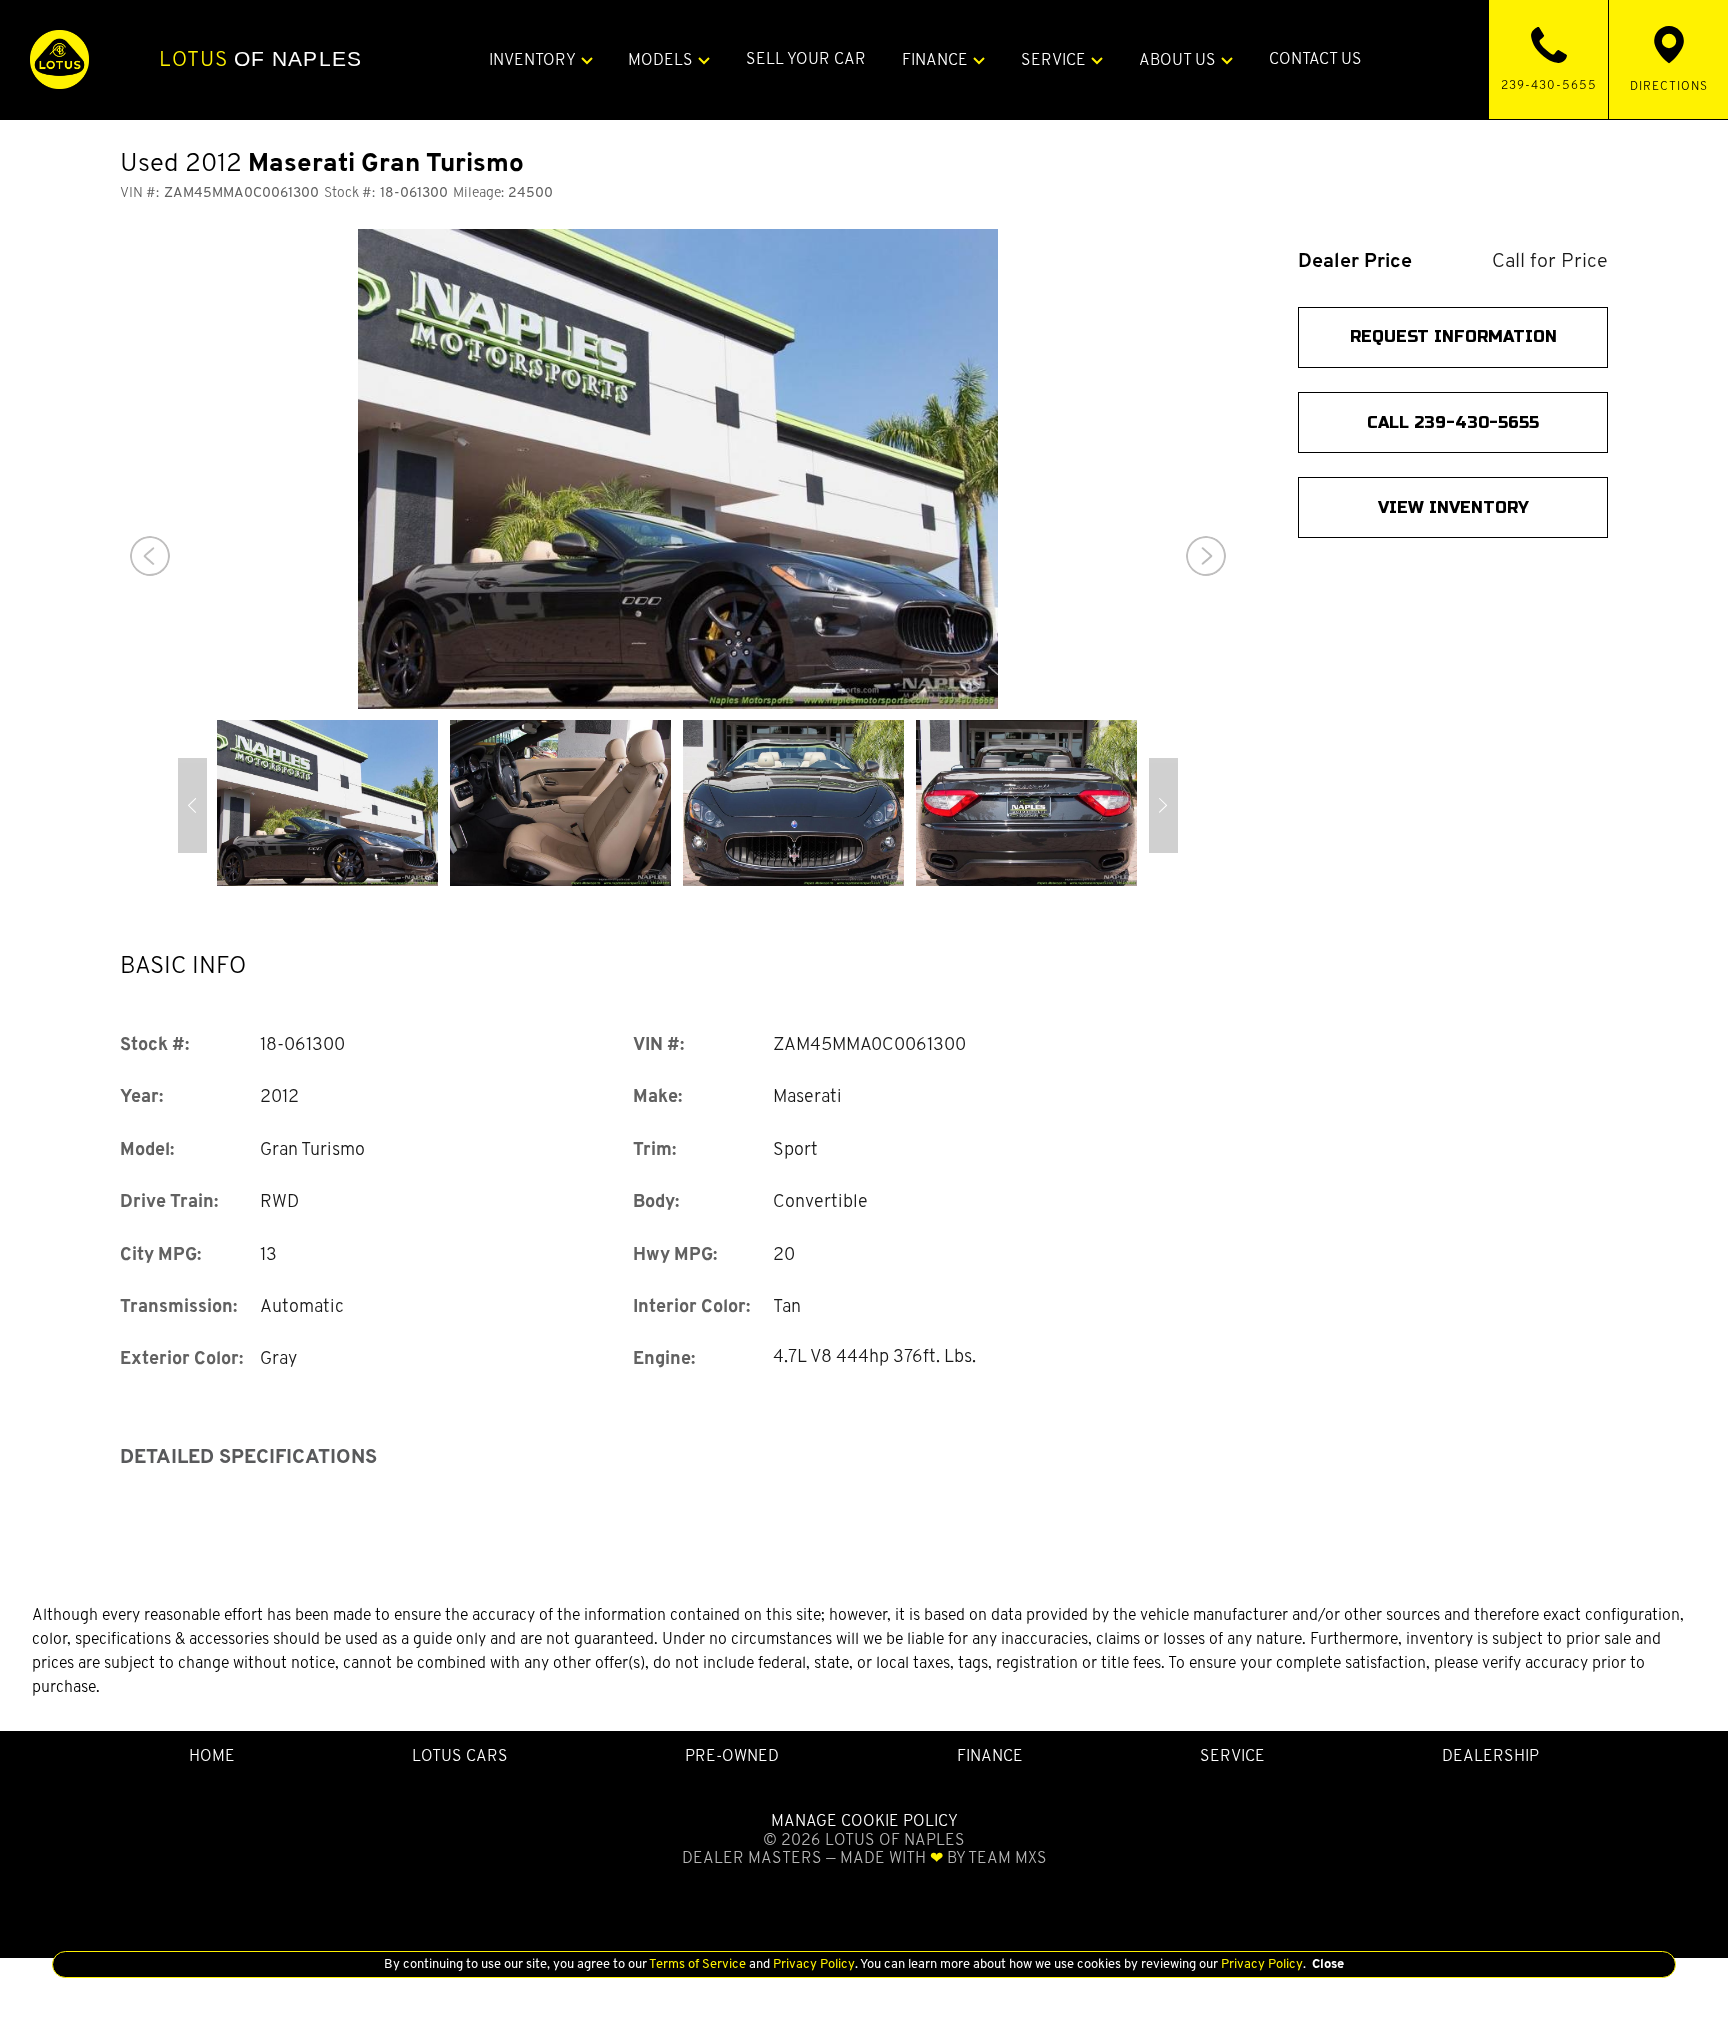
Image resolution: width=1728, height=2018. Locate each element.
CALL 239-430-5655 (1453, 422)
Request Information (1453, 337)
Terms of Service (698, 1963)
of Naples (260, 59)
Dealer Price (1355, 260)
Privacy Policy (812, 1963)
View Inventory (1453, 507)
